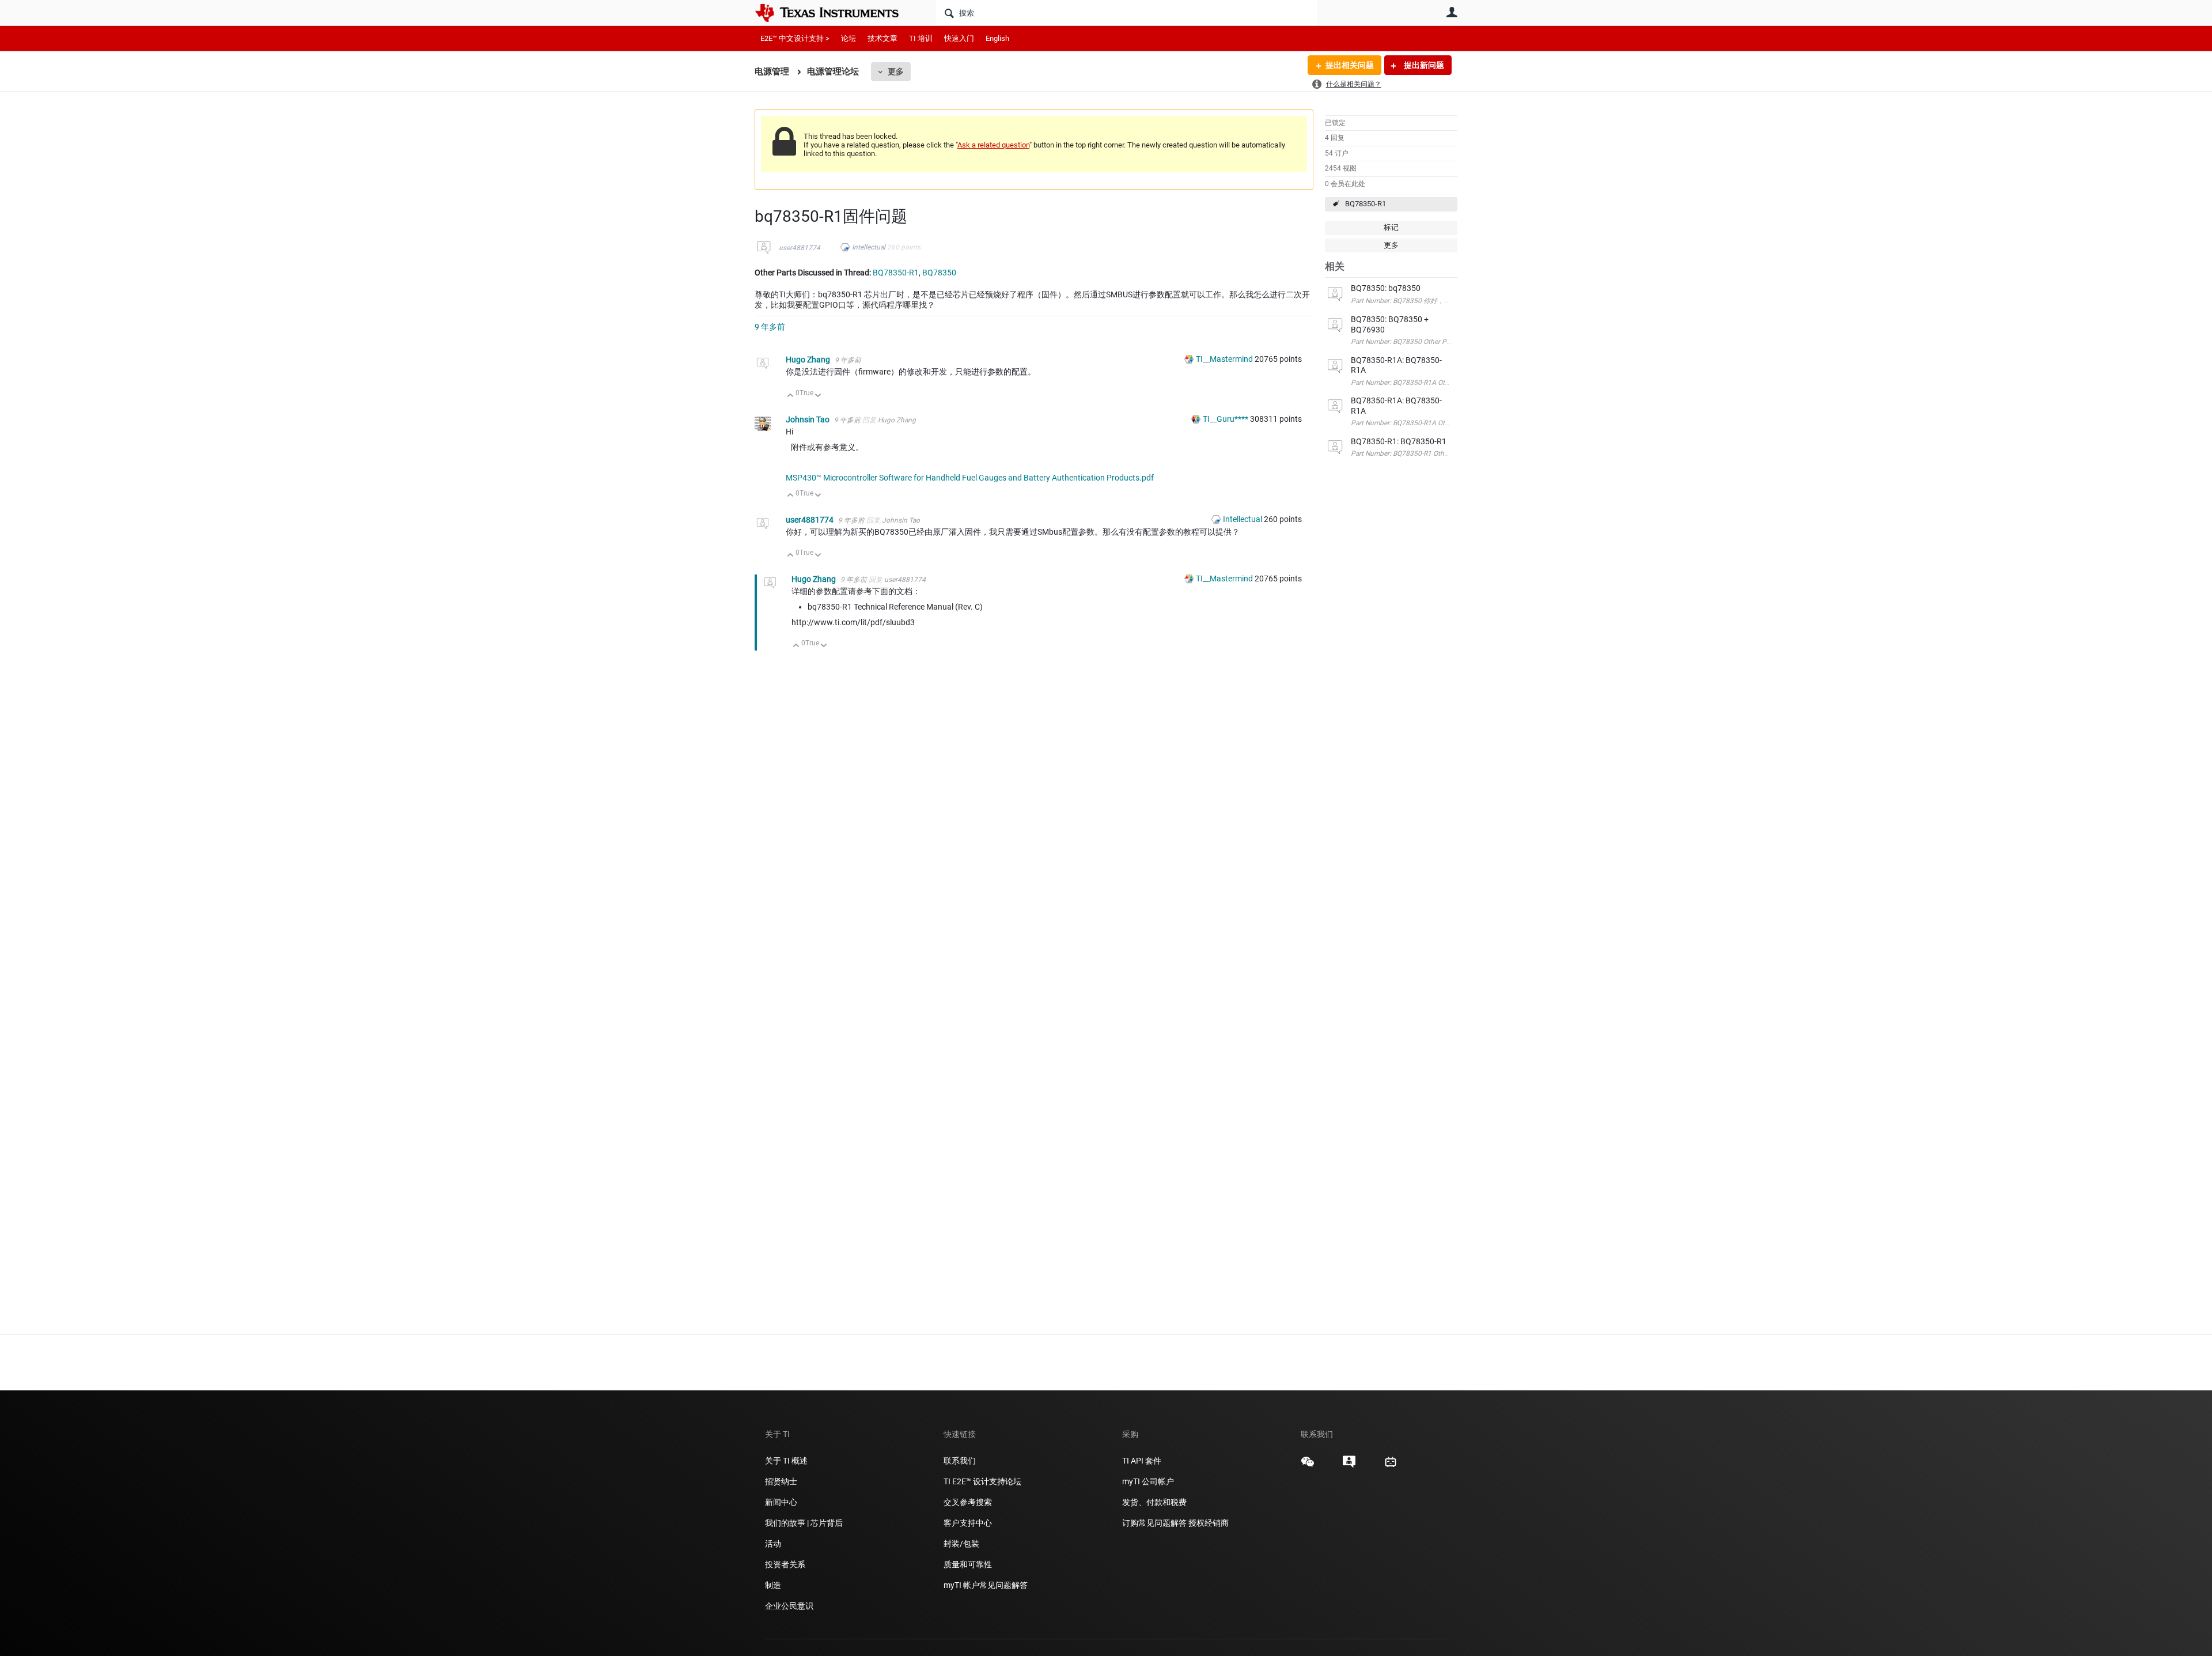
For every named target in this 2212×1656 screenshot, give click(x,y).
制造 (773, 1585)
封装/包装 (961, 1544)
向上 (791, 396)
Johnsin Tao (808, 419)
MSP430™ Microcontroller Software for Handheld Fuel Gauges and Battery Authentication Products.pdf (970, 478)
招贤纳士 (781, 1481)
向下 (818, 396)
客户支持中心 (968, 1523)
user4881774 (800, 248)
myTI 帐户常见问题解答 (986, 1585)
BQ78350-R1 (1366, 204)
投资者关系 (785, 1564)
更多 (896, 71)
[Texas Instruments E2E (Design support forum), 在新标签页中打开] (1349, 1466)
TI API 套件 (1142, 1461)
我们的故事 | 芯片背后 (804, 1523)
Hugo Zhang (809, 360)
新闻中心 (781, 1502)
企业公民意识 (789, 1606)
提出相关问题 (1350, 65)
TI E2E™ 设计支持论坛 (982, 1481)
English (997, 38)
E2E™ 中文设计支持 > (795, 38)
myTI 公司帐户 (1148, 1481)
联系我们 (960, 1461)
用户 (1452, 12)
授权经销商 (1209, 1523)
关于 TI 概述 (786, 1461)
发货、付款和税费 (1154, 1502)
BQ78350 (939, 273)
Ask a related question (993, 145)
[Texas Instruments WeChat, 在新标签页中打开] (1308, 1466)
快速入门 (959, 38)
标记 (1391, 227)
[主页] (835, 13)
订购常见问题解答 (1154, 1523)
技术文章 (882, 38)
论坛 (849, 38)
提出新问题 (1423, 65)
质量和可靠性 (969, 1564)
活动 (773, 1544)
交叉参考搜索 (968, 1502)
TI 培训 (921, 38)
